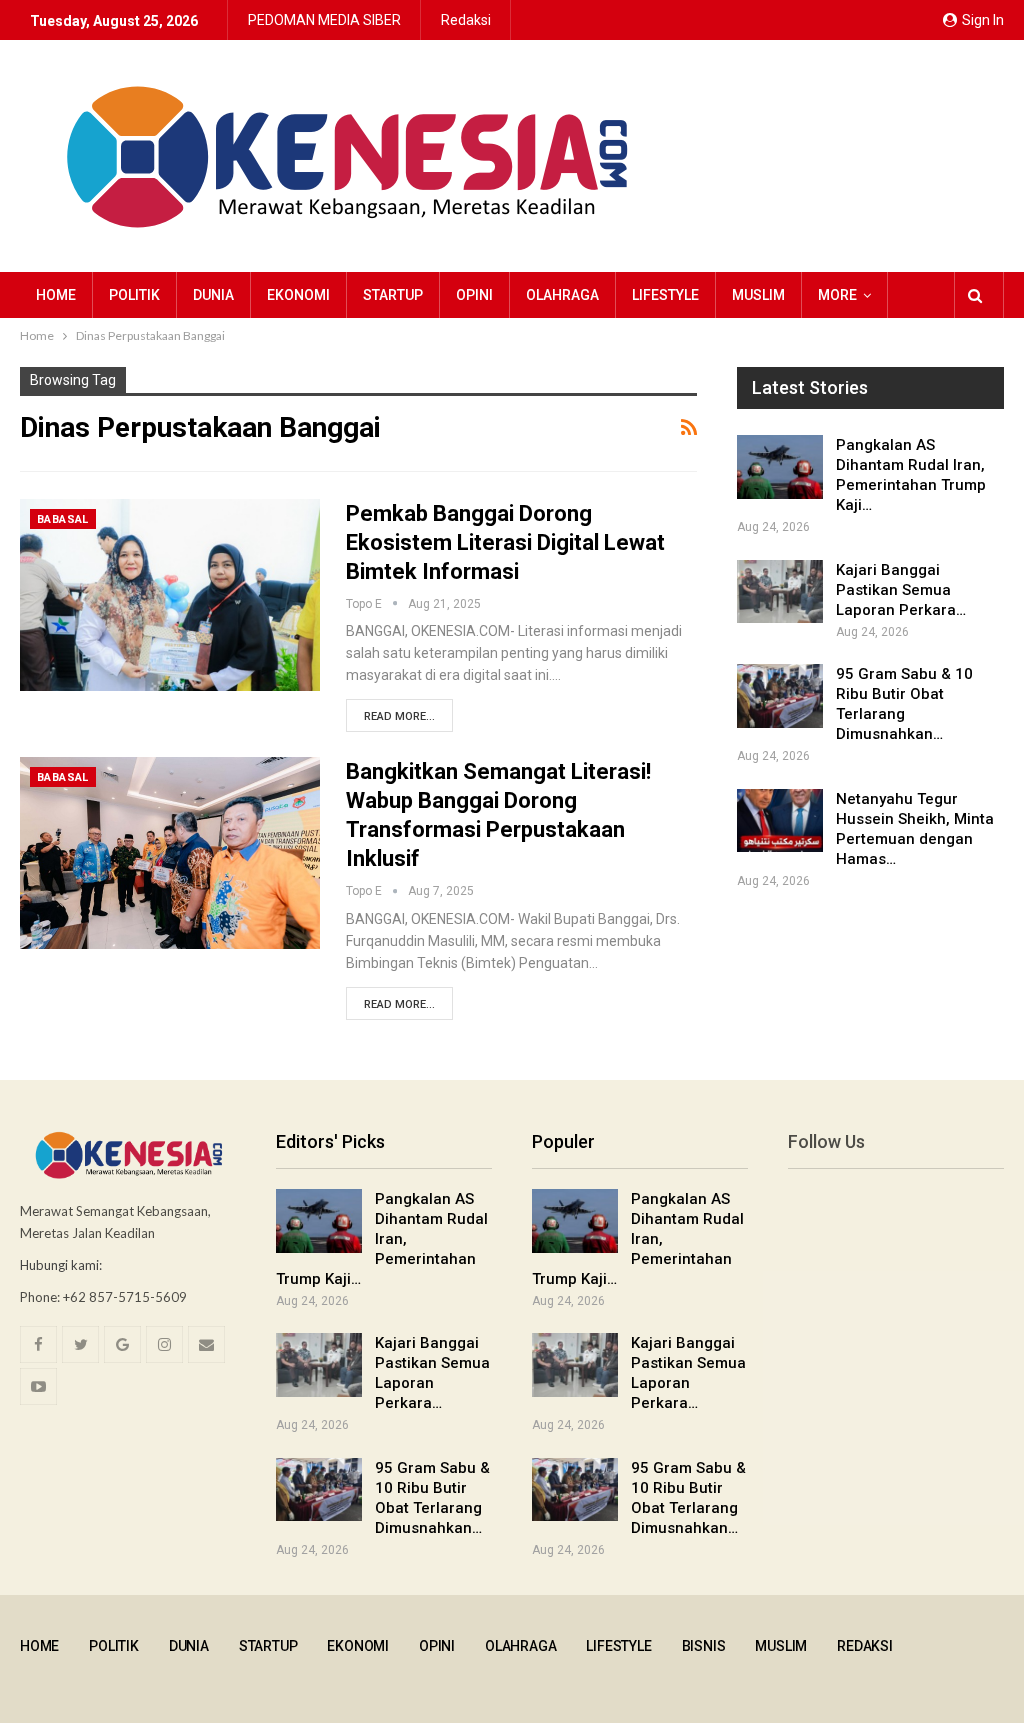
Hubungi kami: (61, 1265)
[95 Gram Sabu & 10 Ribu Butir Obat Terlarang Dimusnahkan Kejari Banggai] (780, 696)
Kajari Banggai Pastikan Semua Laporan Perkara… (901, 590)
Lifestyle (665, 295)
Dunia (213, 295)
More (837, 295)
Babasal (63, 519)
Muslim (758, 295)
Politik (134, 295)
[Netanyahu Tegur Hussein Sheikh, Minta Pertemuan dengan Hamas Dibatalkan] (780, 821)
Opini (474, 295)
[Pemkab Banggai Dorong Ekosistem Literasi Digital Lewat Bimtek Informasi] (170, 595)
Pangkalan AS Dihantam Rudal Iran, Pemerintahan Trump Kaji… (382, 1239)
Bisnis (704, 1646)
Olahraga (562, 295)
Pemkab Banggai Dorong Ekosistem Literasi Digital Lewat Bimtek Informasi (505, 542)
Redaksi (466, 20)
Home (56, 295)
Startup (393, 295)
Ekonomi (298, 295)
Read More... (399, 716)
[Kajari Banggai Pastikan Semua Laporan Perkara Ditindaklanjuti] (780, 592)
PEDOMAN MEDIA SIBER (324, 20)
